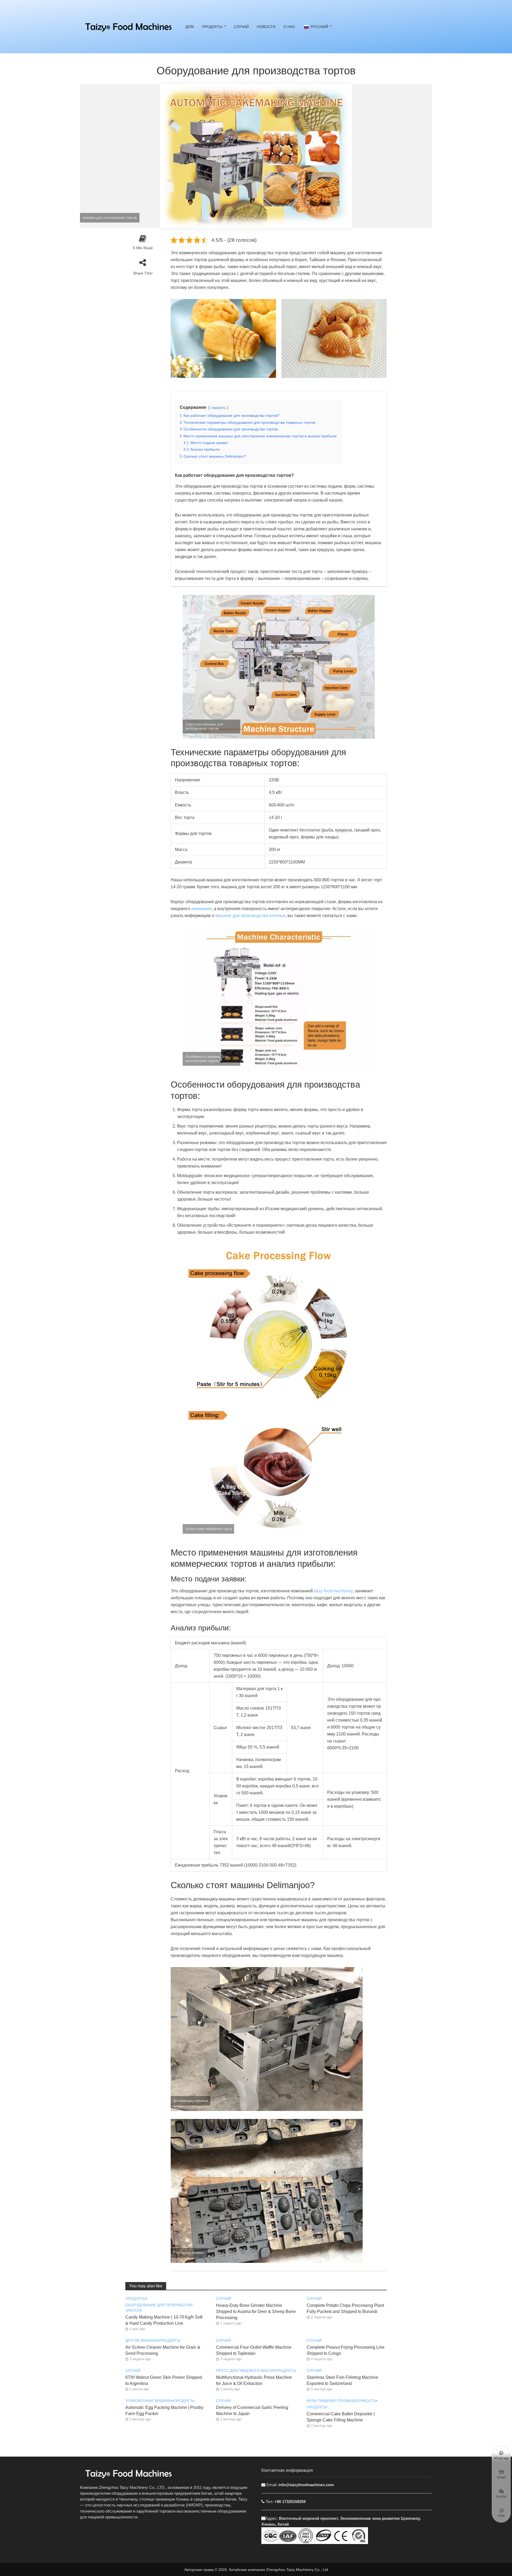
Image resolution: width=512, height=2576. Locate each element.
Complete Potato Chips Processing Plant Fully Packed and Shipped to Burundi (345, 2308)
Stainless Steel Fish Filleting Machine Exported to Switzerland (342, 2380)
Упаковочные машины (149, 2401)
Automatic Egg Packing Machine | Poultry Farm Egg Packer (164, 2411)
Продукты (212, 27)
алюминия (201, 909)
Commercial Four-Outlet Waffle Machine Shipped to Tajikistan (254, 2350)
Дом (190, 27)
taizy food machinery (333, 1591)
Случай (241, 27)
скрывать (218, 408)
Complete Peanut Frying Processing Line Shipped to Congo (346, 2350)
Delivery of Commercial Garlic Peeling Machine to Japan (252, 2411)
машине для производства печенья (250, 916)
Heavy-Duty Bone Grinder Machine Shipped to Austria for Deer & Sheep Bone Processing (256, 2311)
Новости (266, 27)
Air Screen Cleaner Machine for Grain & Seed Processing (163, 2350)
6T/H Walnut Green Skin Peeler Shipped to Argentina (164, 2380)
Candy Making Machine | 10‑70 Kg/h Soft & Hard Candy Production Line (164, 2320)
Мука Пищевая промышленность (341, 2401)
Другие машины (142, 2340)
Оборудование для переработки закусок (159, 2308)
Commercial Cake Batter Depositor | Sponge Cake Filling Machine (341, 2417)
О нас (289, 27)
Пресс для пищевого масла (245, 2371)
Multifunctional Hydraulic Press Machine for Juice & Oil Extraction (254, 2380)
